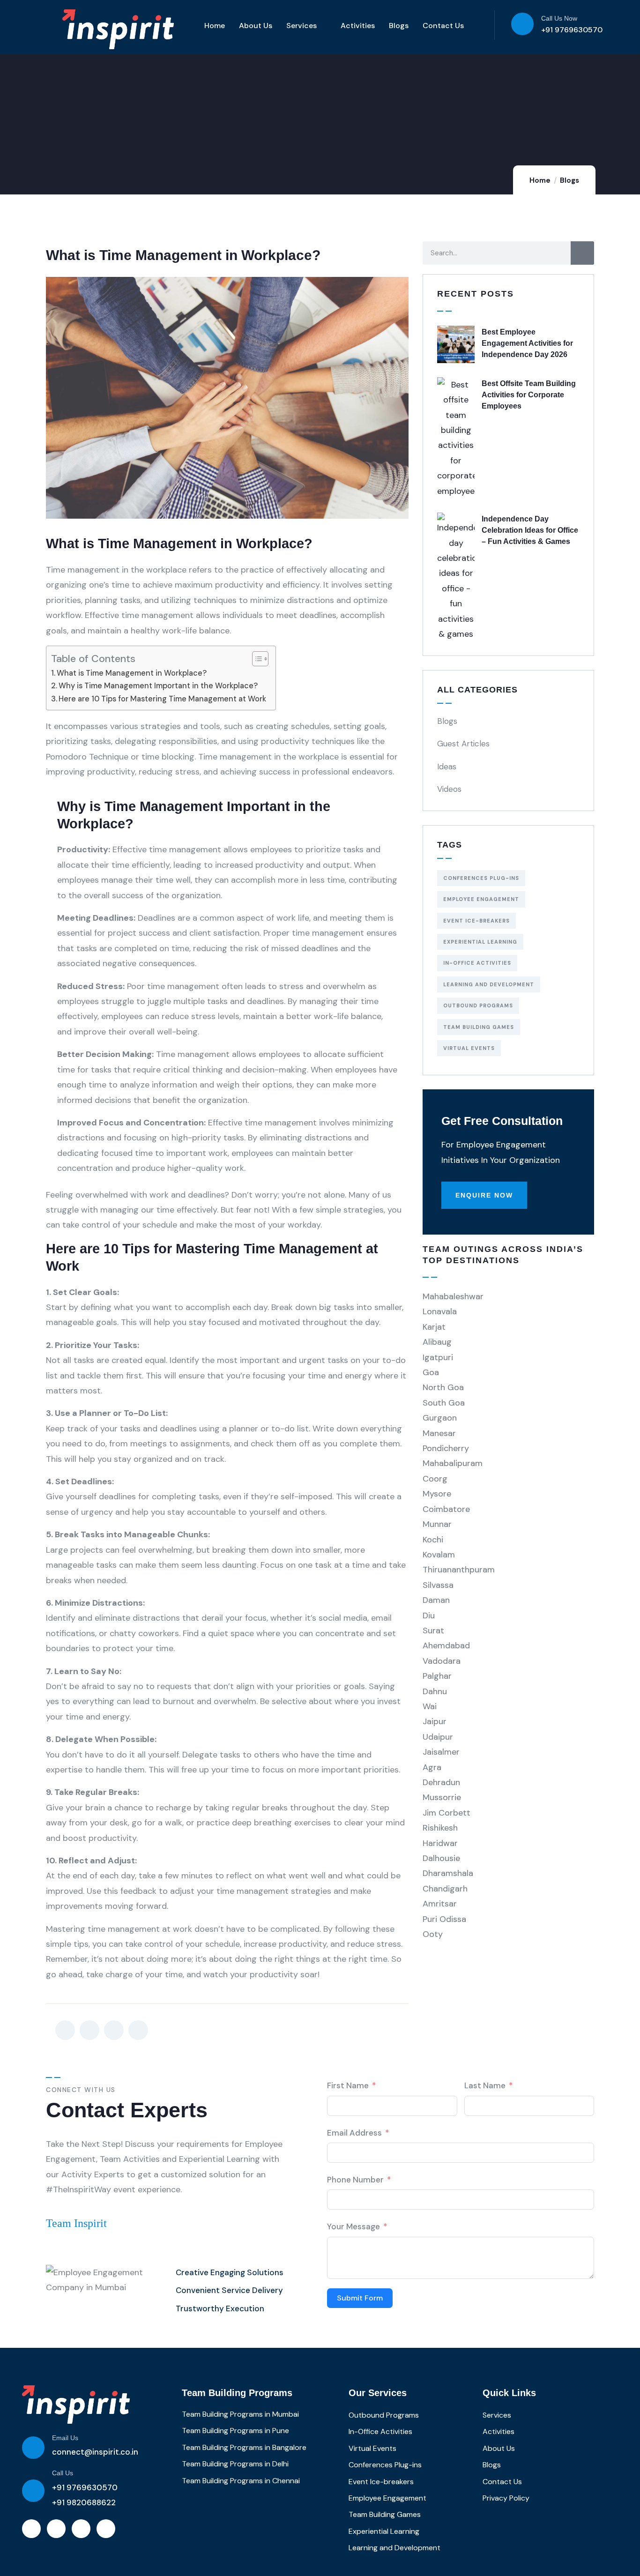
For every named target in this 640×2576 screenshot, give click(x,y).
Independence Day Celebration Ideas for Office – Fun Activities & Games (530, 530)
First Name (348, 2085)
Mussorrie (442, 1797)
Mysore (437, 1494)
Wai (430, 1706)
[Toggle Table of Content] (256, 659)
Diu (429, 1616)
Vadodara (442, 1661)
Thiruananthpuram (459, 1570)
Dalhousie (441, 1858)
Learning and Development (489, 984)
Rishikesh (440, 1828)
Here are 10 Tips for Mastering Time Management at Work (162, 699)
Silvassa (438, 1585)
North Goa (443, 1387)
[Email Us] (33, 2448)
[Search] (582, 253)
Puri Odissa (444, 1919)
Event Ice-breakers (476, 921)
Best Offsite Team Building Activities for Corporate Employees (529, 395)
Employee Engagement (481, 899)
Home (215, 26)
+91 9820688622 (84, 2502)
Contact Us (443, 26)
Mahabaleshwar (453, 1296)
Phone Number (355, 2180)
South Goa (444, 1403)
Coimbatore (446, 1509)
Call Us (63, 2473)
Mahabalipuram (453, 1463)
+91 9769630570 (572, 30)
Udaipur (438, 1737)
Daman (436, 1600)
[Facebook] (56, 2529)
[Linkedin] (31, 2529)
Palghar (437, 1676)
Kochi (433, 1540)
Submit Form (360, 2298)
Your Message (353, 2226)
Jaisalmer (441, 1752)
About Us (256, 26)
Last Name (485, 2085)
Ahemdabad (446, 1645)
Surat (433, 1630)
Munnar (437, 1524)
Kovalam (439, 1555)
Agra (432, 1767)
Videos (449, 789)
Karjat (434, 1327)
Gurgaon (440, 1418)
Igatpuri (438, 1357)
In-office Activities (477, 963)
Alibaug (437, 1342)
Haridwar (440, 1843)
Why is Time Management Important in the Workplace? (158, 686)
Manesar (439, 1433)
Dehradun (441, 1782)
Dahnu (435, 1691)
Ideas (447, 767)
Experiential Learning (480, 942)
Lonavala (440, 1311)
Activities (358, 26)
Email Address (354, 2133)
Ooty (433, 1934)
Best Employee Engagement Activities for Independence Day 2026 (527, 343)
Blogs (399, 26)
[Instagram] (106, 2529)
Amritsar (440, 1904)
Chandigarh (445, 1889)
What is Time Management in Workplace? (132, 673)
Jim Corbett (447, 1813)
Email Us (65, 2438)
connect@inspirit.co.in (95, 2452)
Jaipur (435, 1721)
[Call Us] (33, 2491)
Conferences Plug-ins (481, 878)
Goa (431, 1372)
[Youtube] (81, 2529)
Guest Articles (463, 744)
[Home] (76, 2405)
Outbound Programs (478, 1005)
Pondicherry (446, 1448)
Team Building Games (479, 1027)
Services (301, 26)
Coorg (435, 1479)
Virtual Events (469, 1048)
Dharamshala (448, 1873)
